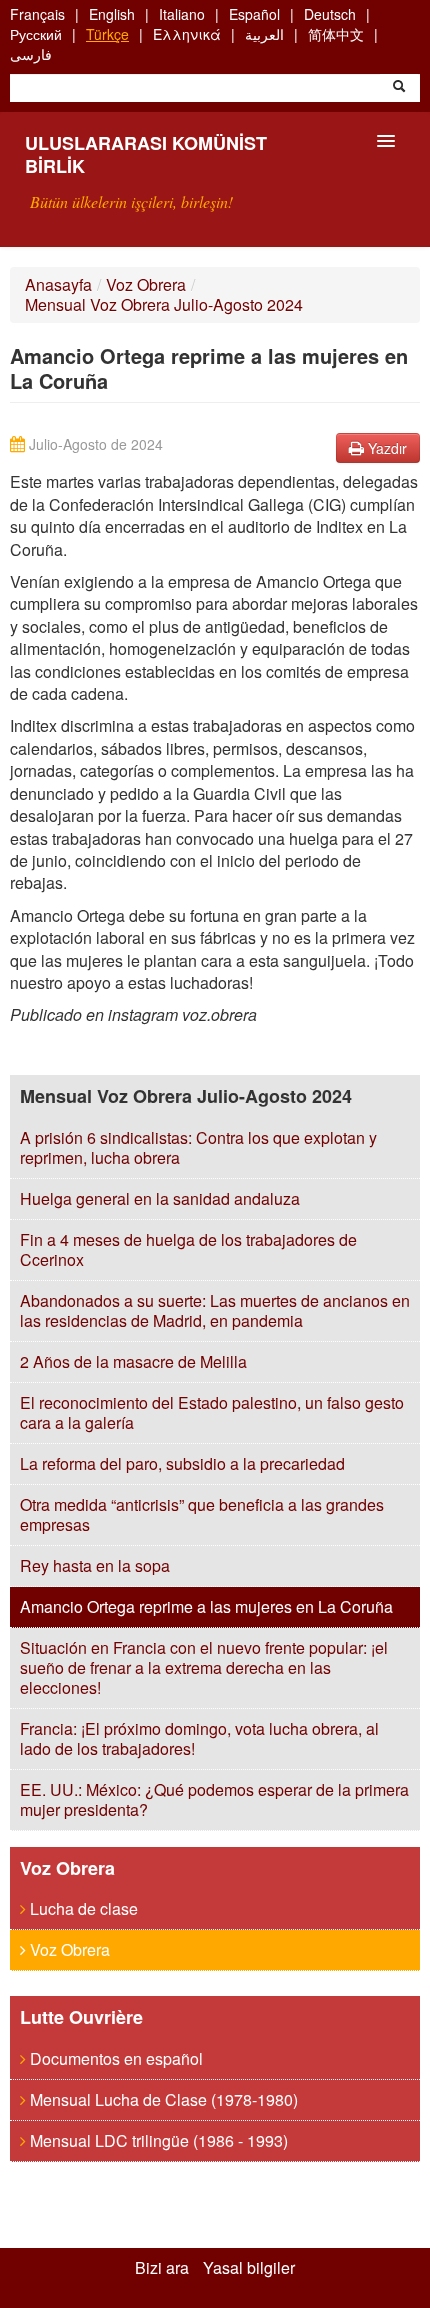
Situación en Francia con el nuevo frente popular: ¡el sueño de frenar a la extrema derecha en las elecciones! (204, 1667)
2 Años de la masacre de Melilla (133, 1361)
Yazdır (385, 448)
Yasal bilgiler (249, 2268)
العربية (264, 34)
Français (37, 14)
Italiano (182, 14)
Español (254, 14)
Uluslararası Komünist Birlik (146, 154)
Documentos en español (114, 2058)
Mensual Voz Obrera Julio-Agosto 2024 (164, 304)
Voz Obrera (146, 284)
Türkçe (107, 34)
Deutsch (330, 14)
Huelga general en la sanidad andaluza (160, 1198)
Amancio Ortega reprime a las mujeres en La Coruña (206, 1606)
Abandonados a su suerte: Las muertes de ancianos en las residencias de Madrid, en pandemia (215, 1310)
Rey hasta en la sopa (95, 1565)
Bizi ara (162, 2268)
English (112, 14)
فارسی (31, 54)
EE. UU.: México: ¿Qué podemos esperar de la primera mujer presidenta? (214, 1799)
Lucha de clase (82, 1908)
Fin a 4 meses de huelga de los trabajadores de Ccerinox (188, 1249)
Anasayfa (58, 284)
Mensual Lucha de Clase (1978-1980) (162, 2099)
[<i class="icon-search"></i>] (399, 88)
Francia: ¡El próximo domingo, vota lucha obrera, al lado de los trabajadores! (199, 1738)
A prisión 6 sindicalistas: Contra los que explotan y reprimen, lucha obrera (198, 1147)
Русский (36, 34)
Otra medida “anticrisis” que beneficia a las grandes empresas (202, 1514)
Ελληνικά (187, 34)
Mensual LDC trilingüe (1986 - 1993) (157, 2140)
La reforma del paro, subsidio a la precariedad (182, 1463)
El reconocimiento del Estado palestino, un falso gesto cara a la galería (212, 1412)
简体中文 (336, 34)
